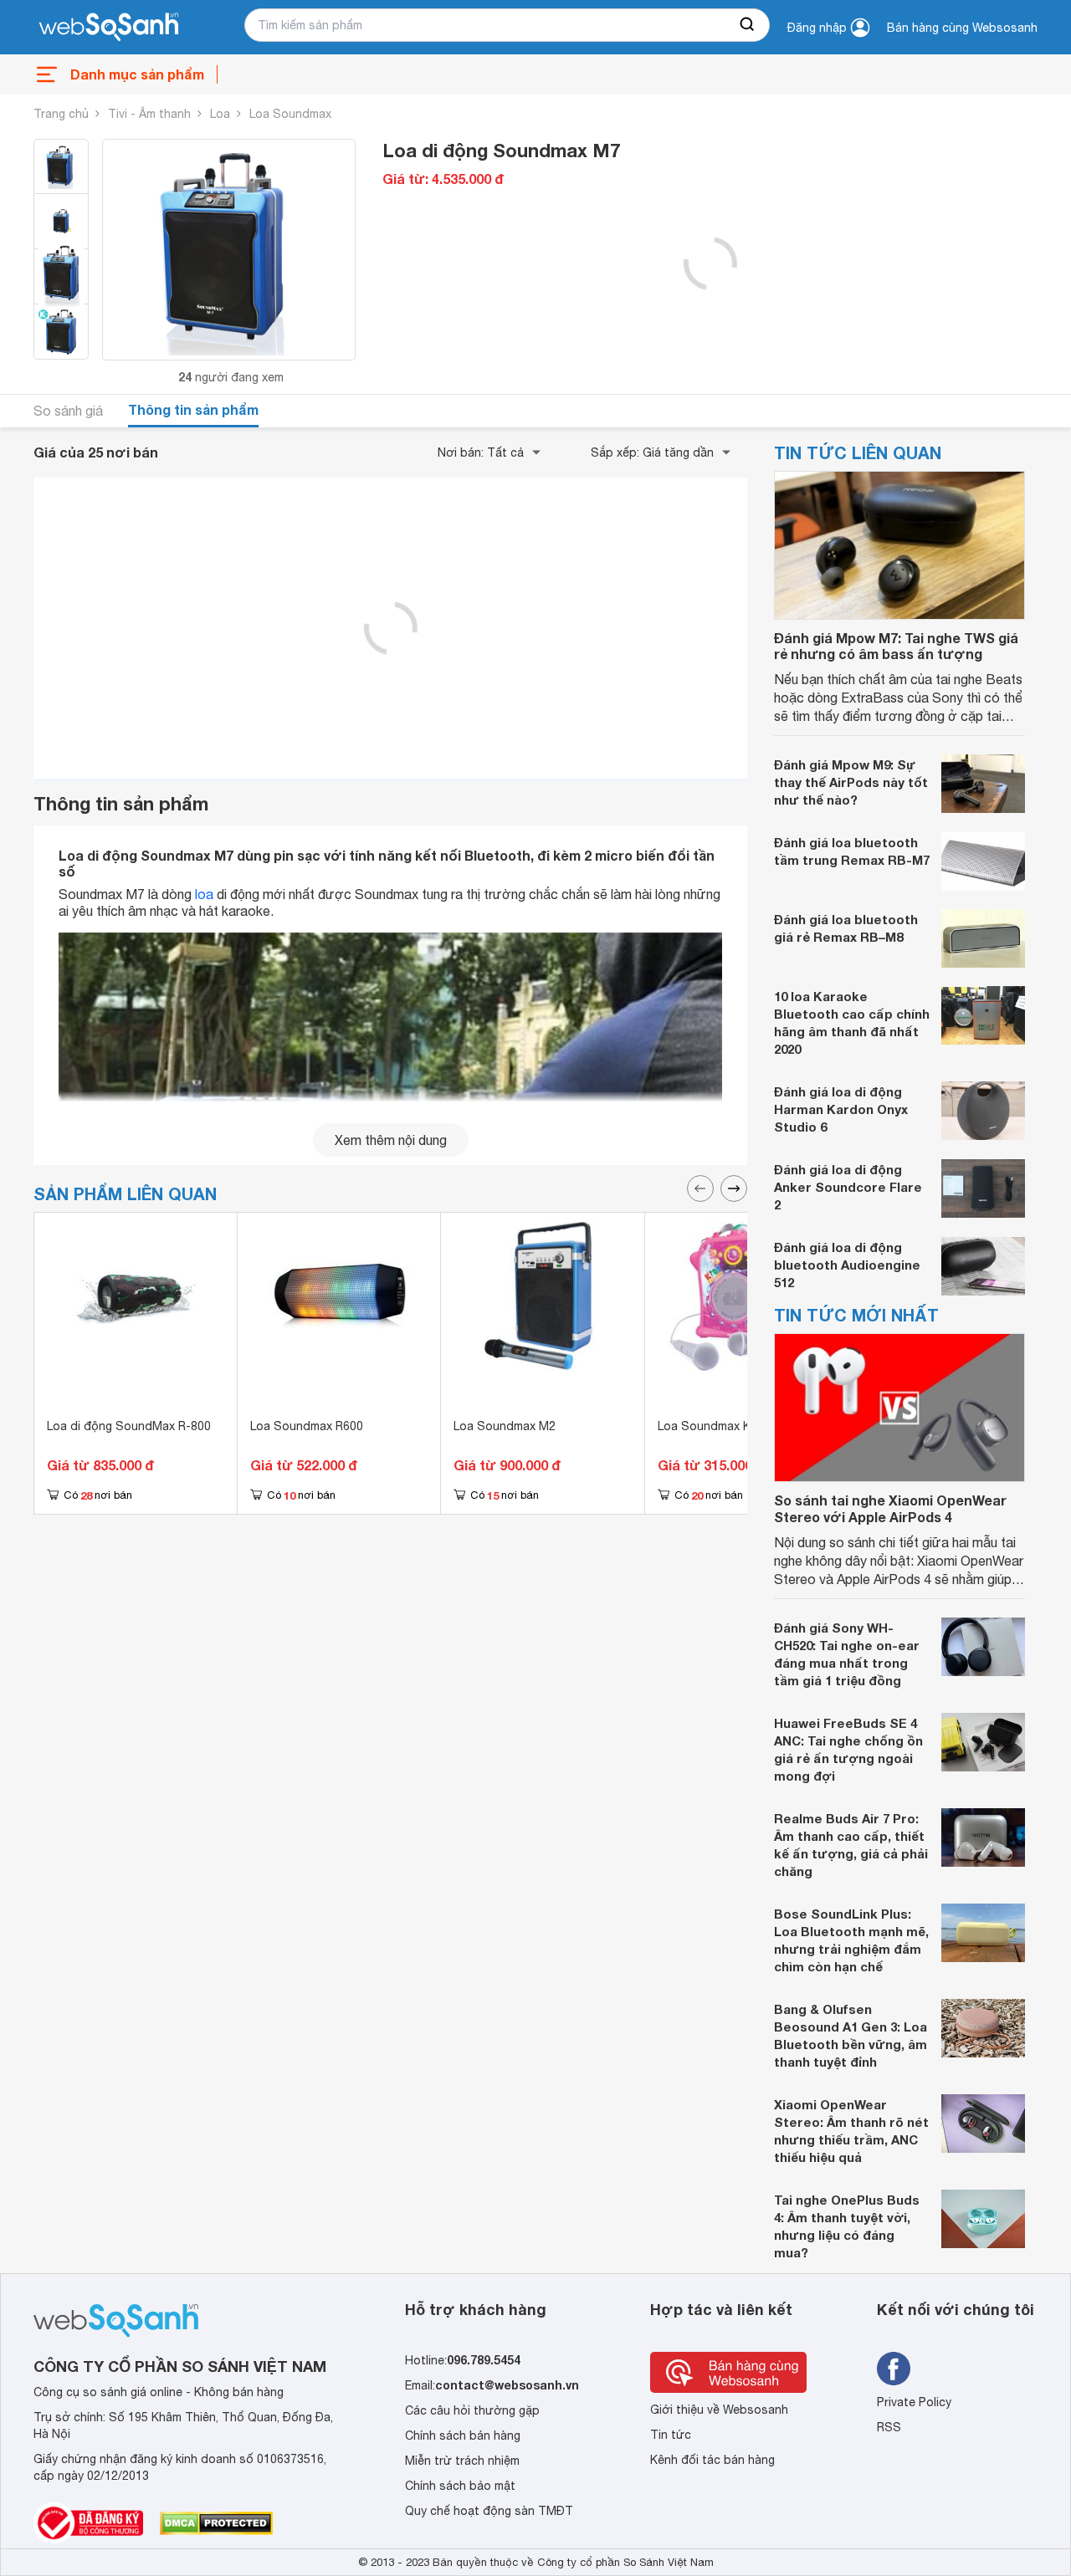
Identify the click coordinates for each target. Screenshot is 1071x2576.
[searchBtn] (748, 25)
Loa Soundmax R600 (307, 1426)
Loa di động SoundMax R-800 (129, 1426)
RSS (889, 2427)
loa (204, 894)
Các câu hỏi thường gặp (472, 2410)
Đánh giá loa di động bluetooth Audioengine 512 (847, 1265)
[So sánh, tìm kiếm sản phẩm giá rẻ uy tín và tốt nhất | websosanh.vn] (109, 28)
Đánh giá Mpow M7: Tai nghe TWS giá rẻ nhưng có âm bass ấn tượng (896, 646)
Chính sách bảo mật (460, 2486)
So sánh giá (68, 411)
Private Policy (914, 2402)
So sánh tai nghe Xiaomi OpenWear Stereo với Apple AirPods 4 (890, 1508)
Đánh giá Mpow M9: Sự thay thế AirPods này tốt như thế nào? (851, 782)
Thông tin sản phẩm (193, 409)
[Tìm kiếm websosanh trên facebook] (894, 2369)
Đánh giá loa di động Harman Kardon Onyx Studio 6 (841, 1109)
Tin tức (671, 2435)
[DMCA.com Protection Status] (216, 2523)
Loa (220, 114)
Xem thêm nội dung (391, 1140)
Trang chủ (61, 114)
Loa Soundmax (290, 114)
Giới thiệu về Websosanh (719, 2410)
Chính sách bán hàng (463, 2435)
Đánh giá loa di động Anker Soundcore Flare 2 (848, 1187)
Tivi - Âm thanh (149, 114)
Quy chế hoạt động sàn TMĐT (489, 2511)
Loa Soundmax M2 (505, 1426)
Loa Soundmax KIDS (714, 1426)
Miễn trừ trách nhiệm (462, 2461)
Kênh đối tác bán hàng (712, 2460)
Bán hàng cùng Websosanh (962, 28)
